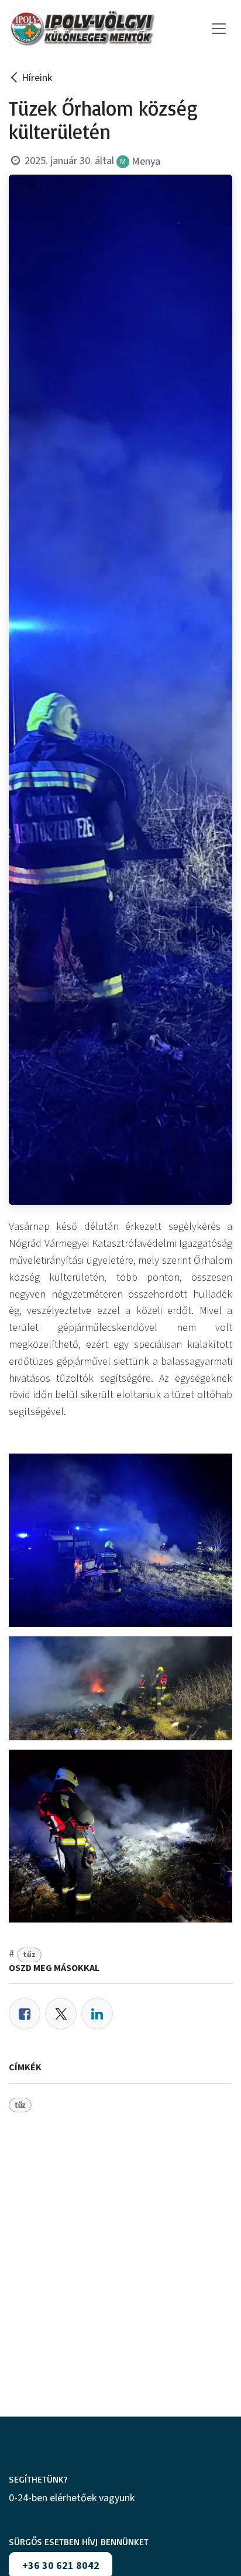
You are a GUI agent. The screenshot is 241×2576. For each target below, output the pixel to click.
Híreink (37, 78)
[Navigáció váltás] (219, 28)
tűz (29, 1954)
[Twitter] (61, 2014)
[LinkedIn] (97, 2014)
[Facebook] (25, 2014)
